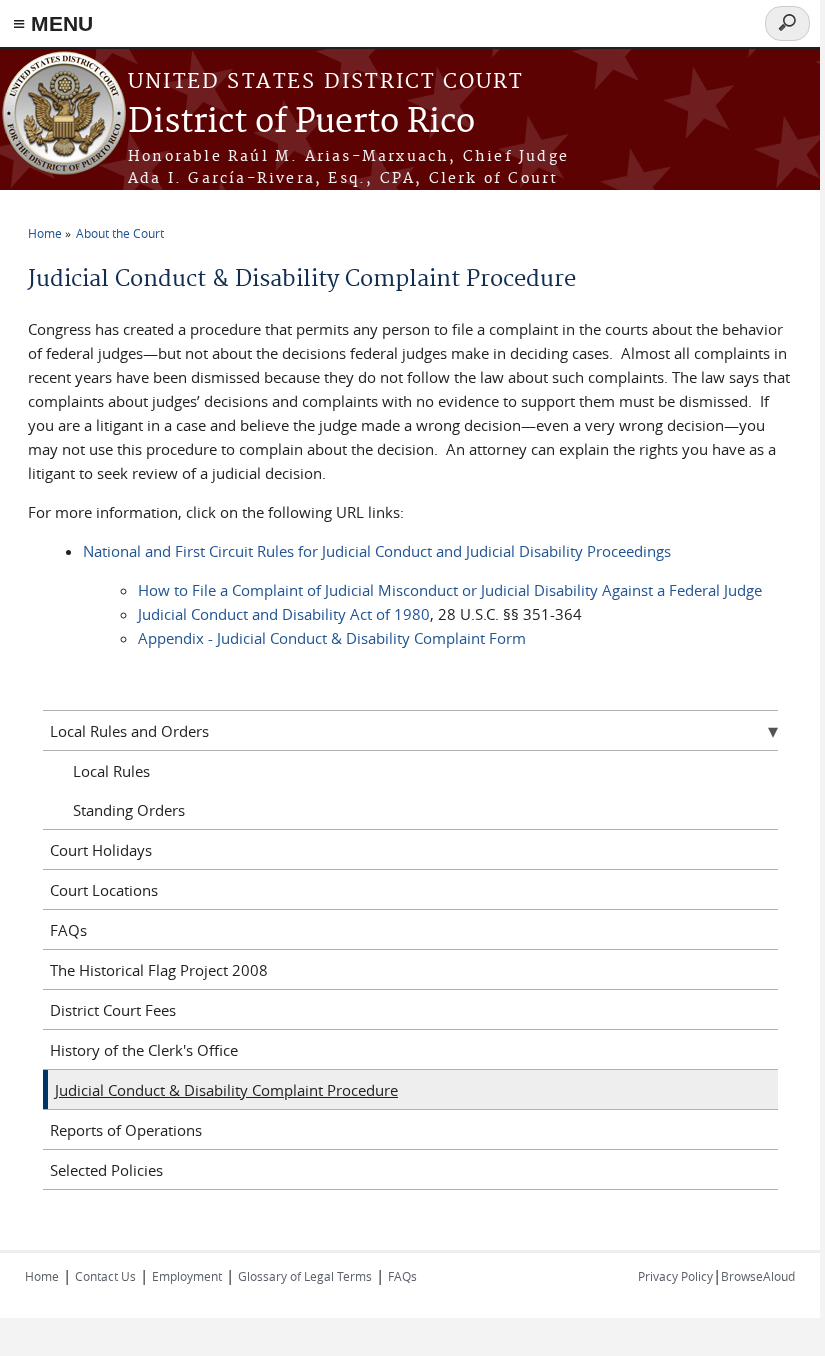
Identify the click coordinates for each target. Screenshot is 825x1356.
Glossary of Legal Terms (305, 1276)
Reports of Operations (126, 1130)
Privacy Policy (675, 1276)
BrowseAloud (758, 1276)
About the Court (120, 233)
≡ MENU (53, 23)
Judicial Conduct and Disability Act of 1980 (284, 614)
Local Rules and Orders (129, 731)
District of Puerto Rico (301, 122)
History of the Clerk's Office (144, 1050)
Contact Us (105, 1276)
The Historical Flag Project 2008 (159, 970)
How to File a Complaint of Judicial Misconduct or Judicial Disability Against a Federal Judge (450, 590)
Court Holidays (101, 850)
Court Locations (104, 890)
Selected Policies (106, 1170)
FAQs (68, 930)
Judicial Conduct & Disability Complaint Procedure (226, 1090)
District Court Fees (113, 1010)
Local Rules (111, 771)
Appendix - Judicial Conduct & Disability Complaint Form (332, 638)
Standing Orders (129, 810)
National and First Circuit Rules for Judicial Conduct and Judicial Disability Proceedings (377, 551)
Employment (187, 1276)
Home (45, 233)
